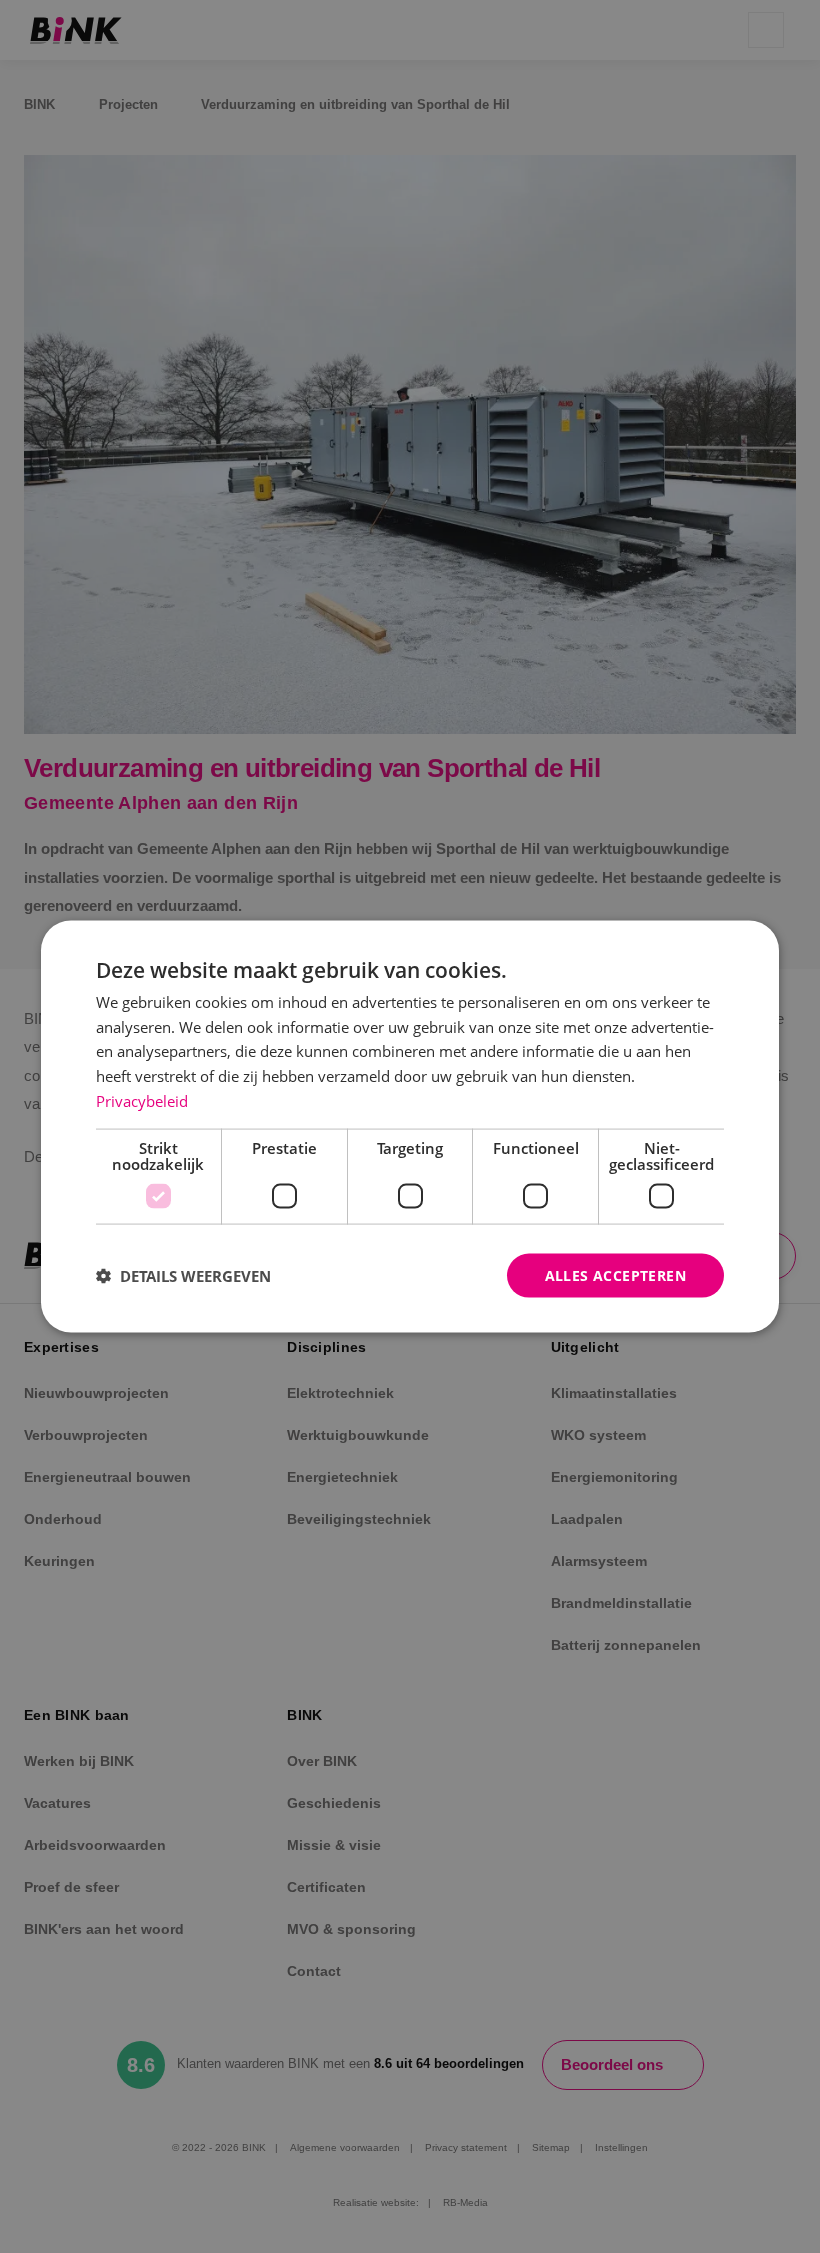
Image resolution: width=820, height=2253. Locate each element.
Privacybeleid (142, 1100)
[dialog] (410, 1126)
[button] (183, 1276)
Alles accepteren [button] (615, 1274)
